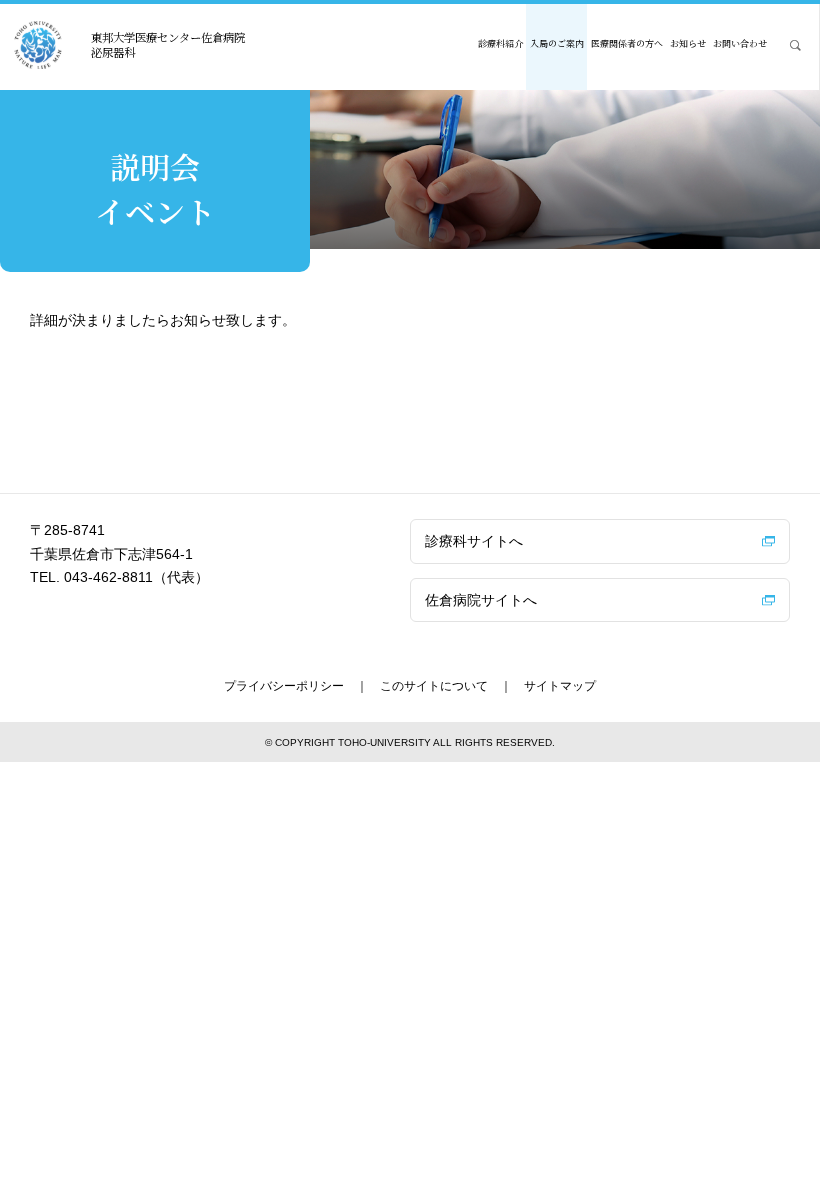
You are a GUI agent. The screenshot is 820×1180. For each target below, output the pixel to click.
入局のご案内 (557, 43)
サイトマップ (560, 686)
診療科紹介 (500, 43)
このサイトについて (434, 686)
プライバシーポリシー (284, 686)
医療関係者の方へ (627, 43)
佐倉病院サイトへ (481, 600)
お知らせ (688, 43)
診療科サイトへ (474, 541)
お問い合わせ (740, 43)
